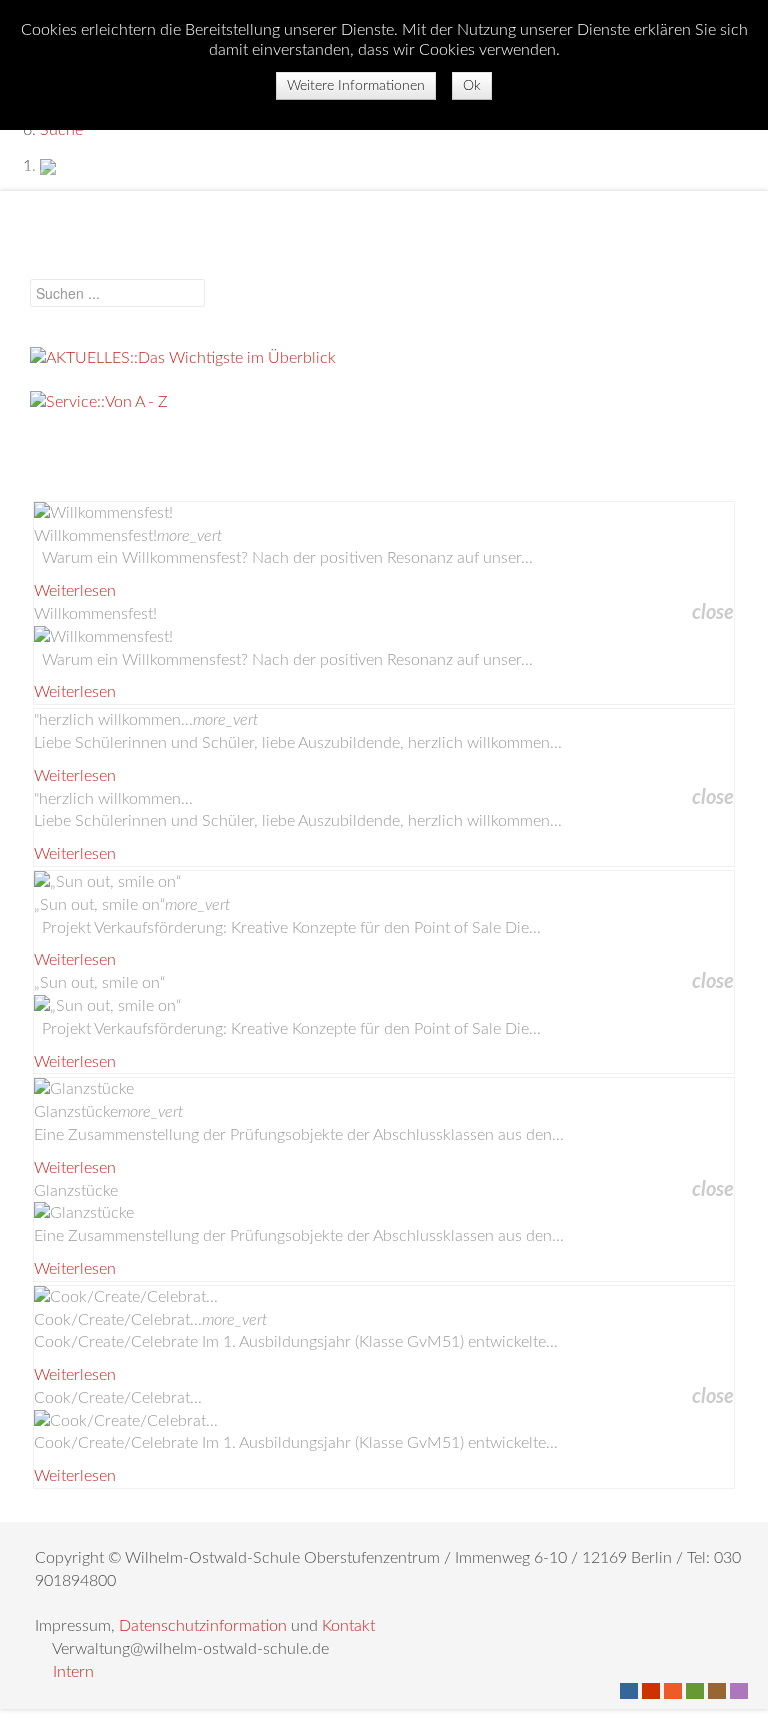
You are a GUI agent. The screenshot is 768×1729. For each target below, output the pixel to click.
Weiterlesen (75, 591)
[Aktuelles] (384, 358)
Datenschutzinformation (203, 1626)
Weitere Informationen (356, 86)
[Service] (384, 402)
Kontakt (348, 1626)
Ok (472, 86)
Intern (73, 1672)
